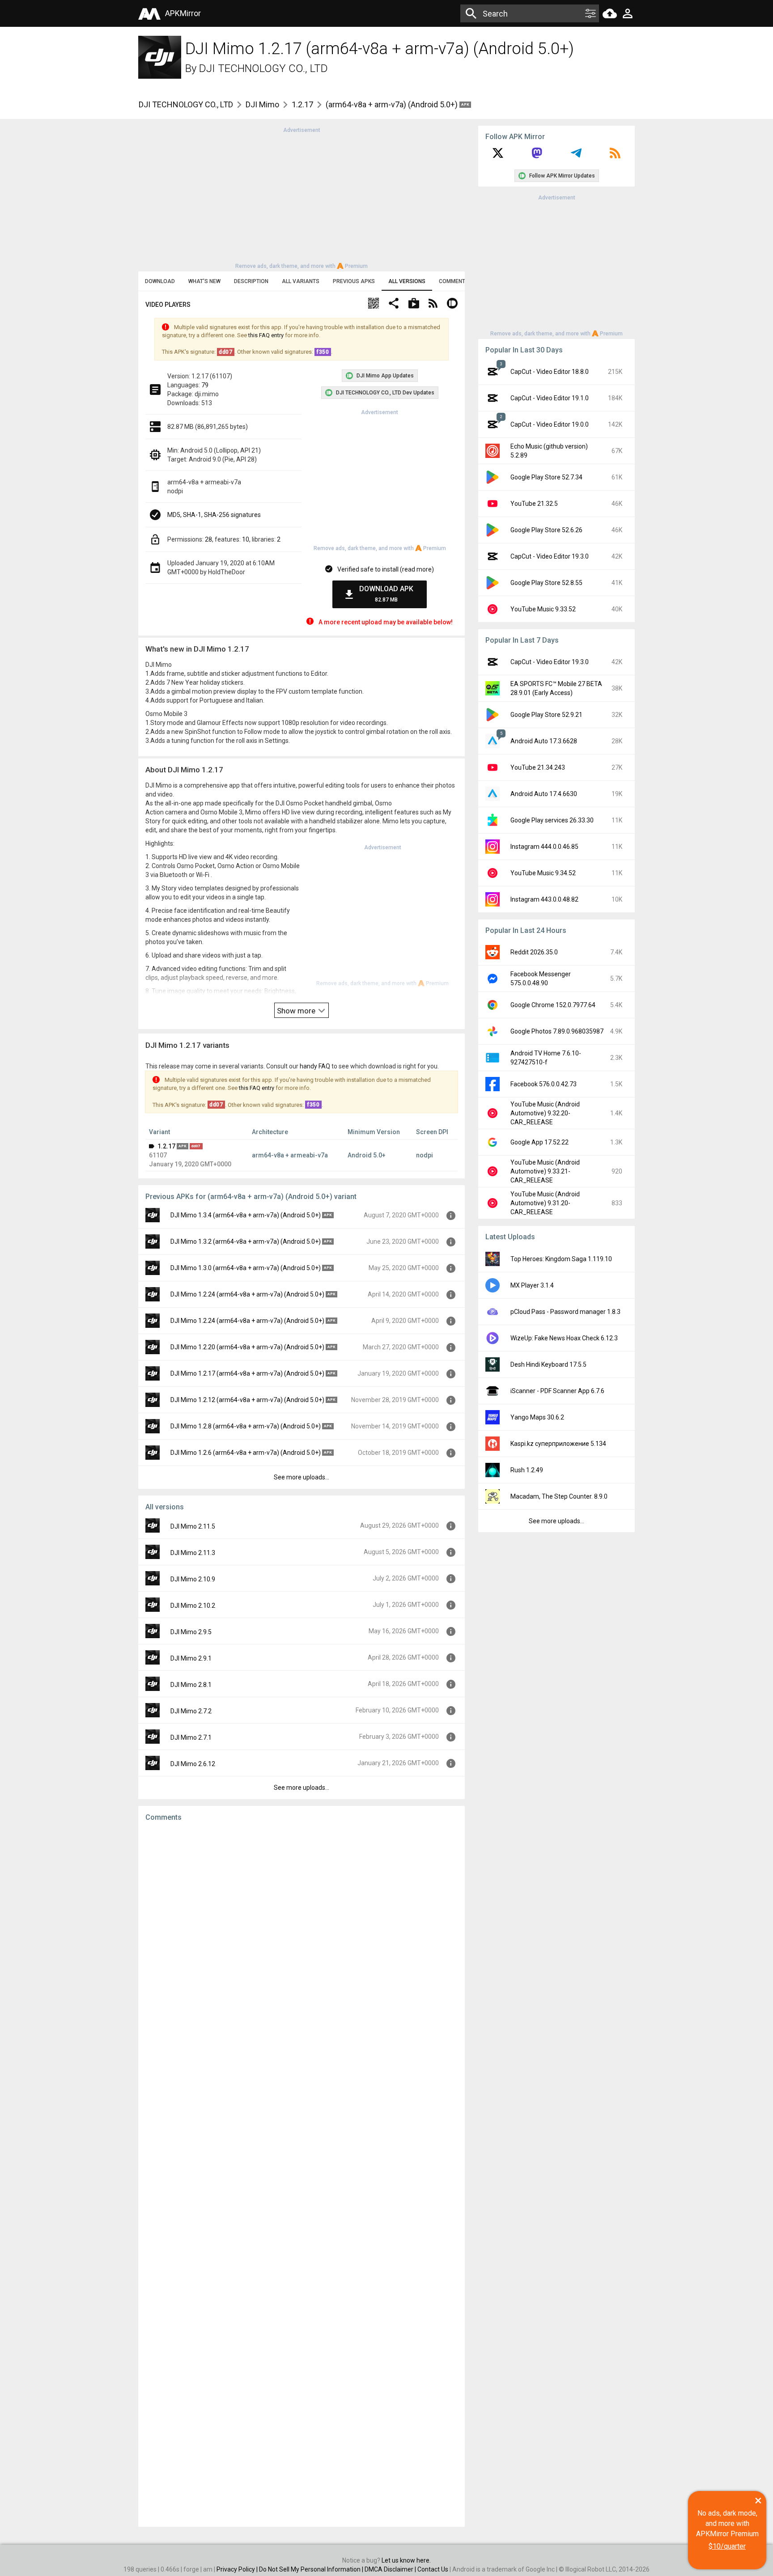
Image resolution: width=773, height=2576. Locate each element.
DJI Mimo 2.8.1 (191, 1685)
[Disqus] (302, 2174)
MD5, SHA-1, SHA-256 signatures (214, 515)
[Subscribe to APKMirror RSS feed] (615, 156)
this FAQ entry (266, 335)
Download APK (386, 594)
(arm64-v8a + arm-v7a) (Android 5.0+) (393, 104)
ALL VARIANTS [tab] (301, 281)
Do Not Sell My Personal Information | (312, 2569)
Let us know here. (406, 2560)
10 (246, 539)
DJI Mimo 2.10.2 (193, 1606)
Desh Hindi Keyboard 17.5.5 (548, 1364)
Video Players (168, 305)
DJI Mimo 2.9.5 (191, 1632)
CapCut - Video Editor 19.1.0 (550, 398)
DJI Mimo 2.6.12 (193, 1764)
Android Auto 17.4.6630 (544, 794)
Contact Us (433, 2569)
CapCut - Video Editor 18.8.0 (550, 372)
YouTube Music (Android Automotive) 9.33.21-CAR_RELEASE (545, 1171)
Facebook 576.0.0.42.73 (544, 1084)
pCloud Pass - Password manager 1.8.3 (565, 1312)
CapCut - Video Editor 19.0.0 (550, 424)
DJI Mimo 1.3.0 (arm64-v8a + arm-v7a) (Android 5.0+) (246, 1268)
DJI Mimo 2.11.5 (193, 1526)
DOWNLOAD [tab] (160, 281)
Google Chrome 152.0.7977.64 (553, 1005)
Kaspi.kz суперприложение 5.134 (558, 1444)
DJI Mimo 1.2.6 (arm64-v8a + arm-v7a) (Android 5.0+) (246, 1453)
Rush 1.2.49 (527, 1470)
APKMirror (183, 13)
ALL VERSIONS (407, 281)
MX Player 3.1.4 (532, 1285)
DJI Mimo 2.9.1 (191, 1658)
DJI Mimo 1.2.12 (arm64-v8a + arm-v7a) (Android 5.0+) (247, 1400)
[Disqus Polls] (302, 1942)
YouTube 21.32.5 (534, 504)
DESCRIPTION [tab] (251, 281)
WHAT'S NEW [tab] (204, 281)
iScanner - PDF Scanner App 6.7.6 (557, 1391)
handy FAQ (315, 1066)
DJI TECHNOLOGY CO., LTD (263, 68)
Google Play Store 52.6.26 (546, 530)
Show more (297, 1011)
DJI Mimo (262, 104)
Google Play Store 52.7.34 (546, 477)
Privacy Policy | (238, 2569)
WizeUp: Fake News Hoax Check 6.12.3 (564, 1338)
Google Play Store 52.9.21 (546, 715)
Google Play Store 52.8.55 (546, 583)
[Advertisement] (302, 197)
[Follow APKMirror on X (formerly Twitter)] (498, 156)
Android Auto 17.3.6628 (544, 741)
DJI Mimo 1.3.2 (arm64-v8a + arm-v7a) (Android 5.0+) (246, 1241)
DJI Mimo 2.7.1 (191, 1737)
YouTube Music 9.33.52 (543, 609)
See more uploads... (302, 1477)
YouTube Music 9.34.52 (543, 873)
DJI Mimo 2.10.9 (193, 1579)
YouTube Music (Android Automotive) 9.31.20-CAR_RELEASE (545, 1203)
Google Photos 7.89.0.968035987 (557, 1031)
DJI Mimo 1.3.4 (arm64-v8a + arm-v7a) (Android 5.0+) (246, 1215)
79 (205, 385)
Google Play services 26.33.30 (552, 820)
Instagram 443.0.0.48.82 (544, 899)
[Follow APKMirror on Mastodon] (537, 156)
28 (208, 539)
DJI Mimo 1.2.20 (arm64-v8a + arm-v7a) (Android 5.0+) (247, 1347)
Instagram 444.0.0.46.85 (544, 847)
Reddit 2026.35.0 (534, 952)
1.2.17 (302, 104)
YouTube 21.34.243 (538, 767)
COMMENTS (454, 281)
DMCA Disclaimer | (391, 2569)
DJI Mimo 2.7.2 (191, 1711)
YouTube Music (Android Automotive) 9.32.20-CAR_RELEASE (545, 1113)
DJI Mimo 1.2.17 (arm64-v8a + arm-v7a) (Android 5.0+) (247, 1373)
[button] (374, 304)
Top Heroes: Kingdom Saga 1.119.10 (561, 1259)
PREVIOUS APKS (354, 281)
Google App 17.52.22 (539, 1142)
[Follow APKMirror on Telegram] (576, 156)
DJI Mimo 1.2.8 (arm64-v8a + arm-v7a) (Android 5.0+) (246, 1426)
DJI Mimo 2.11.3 (193, 1553)
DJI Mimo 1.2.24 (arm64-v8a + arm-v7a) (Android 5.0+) (247, 1294)
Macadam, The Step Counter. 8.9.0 (559, 1496)
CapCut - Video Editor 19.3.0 (550, 556)
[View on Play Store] (414, 304)
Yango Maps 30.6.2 (537, 1417)
